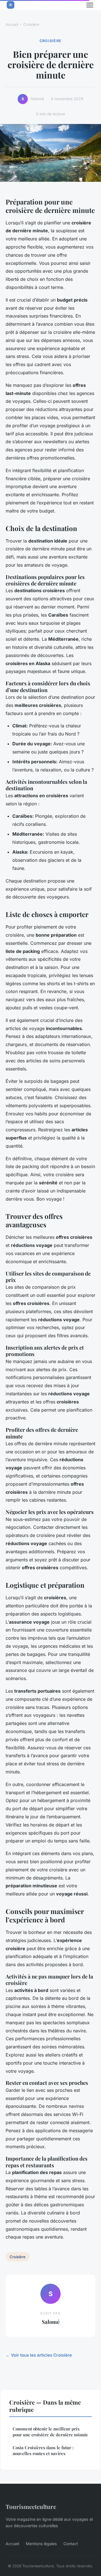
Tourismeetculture (31, 2506)
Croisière (31, 24)
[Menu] (90, 5)
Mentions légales (41, 2544)
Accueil (12, 24)
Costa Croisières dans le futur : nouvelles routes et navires (43, 2450)
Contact (71, 2544)
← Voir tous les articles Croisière (39, 2355)
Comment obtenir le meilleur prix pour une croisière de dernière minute (50, 2432)
